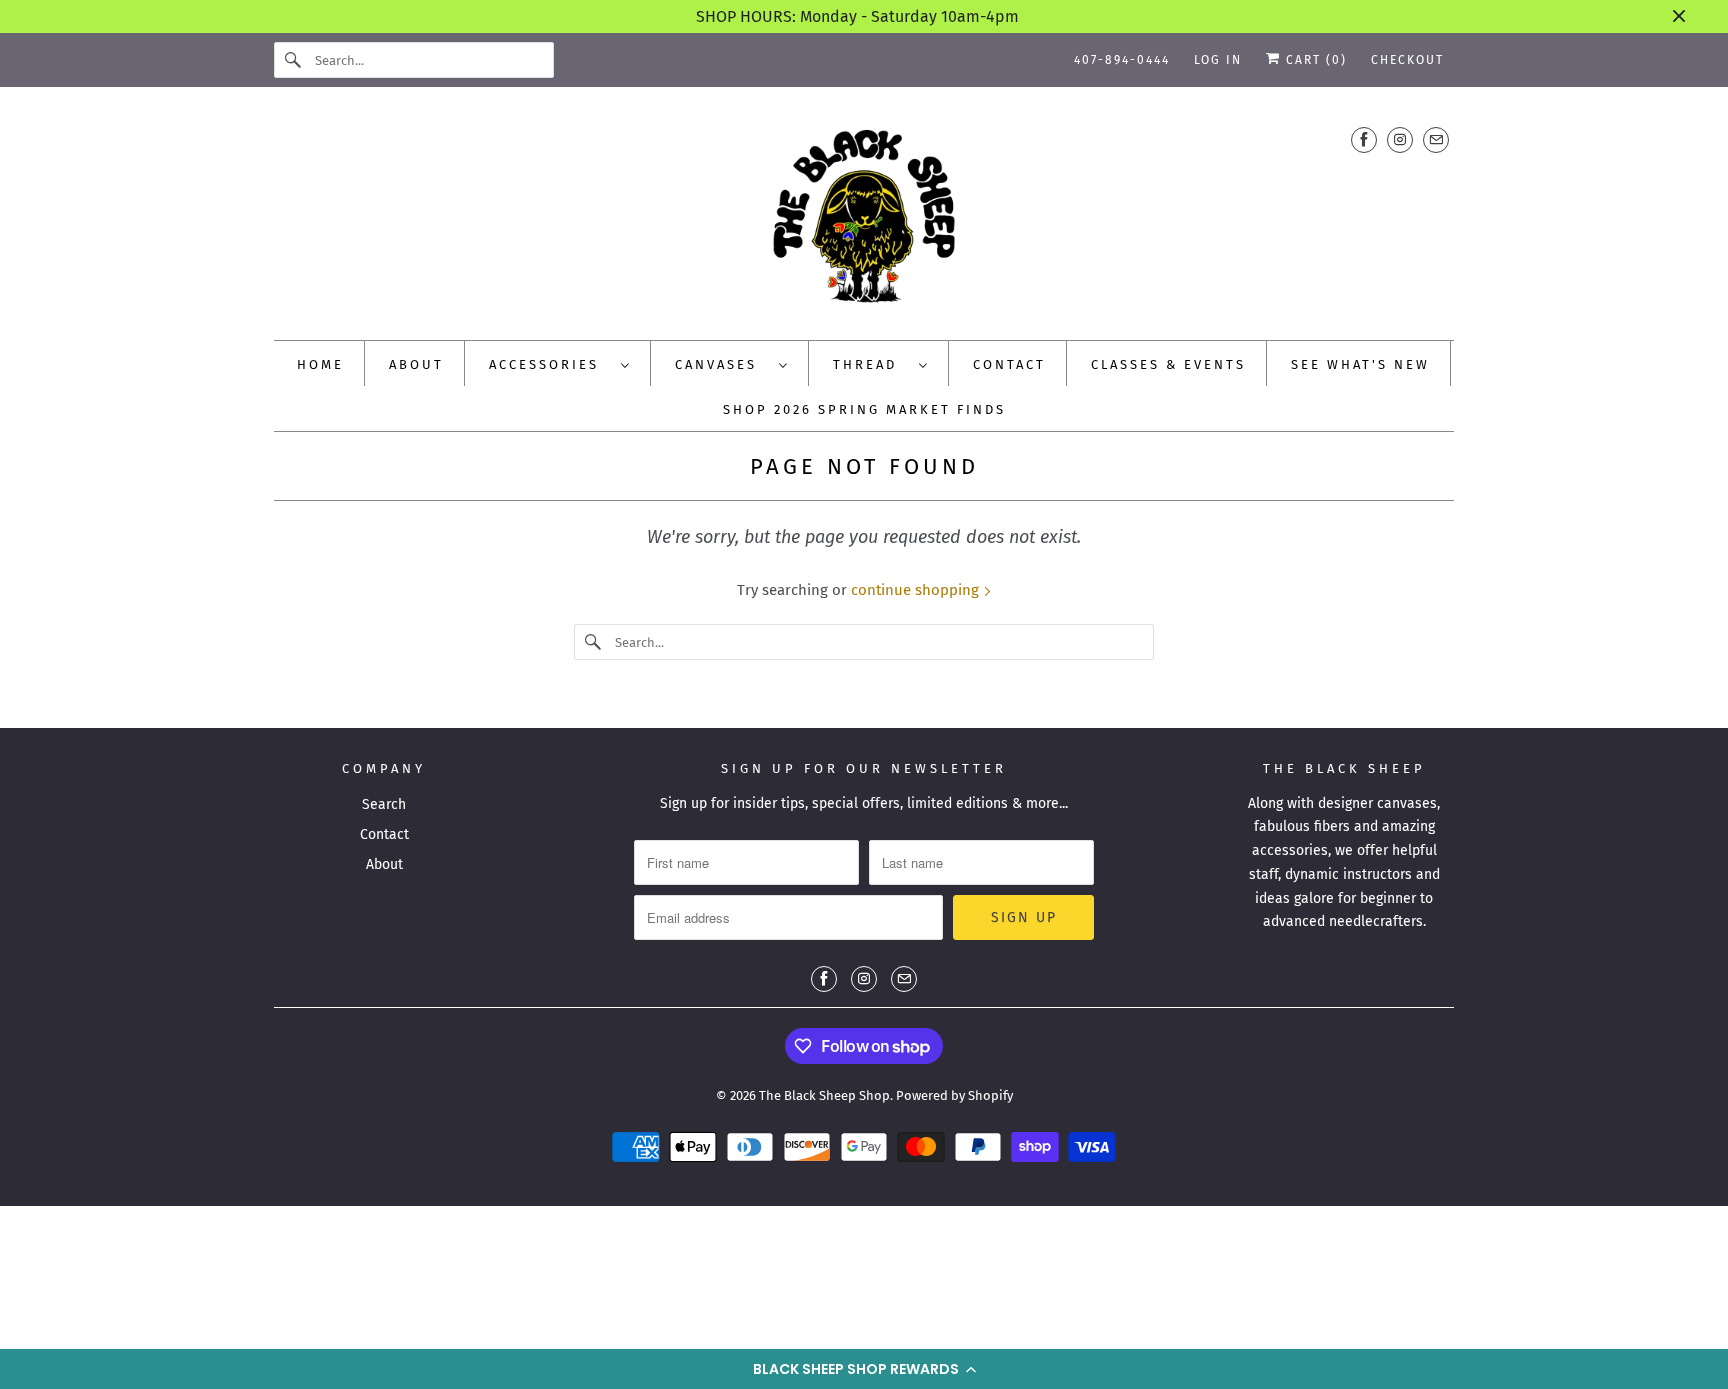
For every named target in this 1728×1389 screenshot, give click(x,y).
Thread (871, 364)
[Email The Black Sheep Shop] (1436, 139)
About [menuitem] (416, 364)
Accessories (550, 364)
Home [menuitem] (320, 364)
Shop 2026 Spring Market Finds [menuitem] (864, 409)
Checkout (1407, 60)
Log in (1218, 60)
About (384, 864)
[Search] (294, 60)
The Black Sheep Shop (824, 1095)
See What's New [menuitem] (1360, 364)
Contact (384, 834)
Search (384, 804)
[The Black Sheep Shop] (864, 218)
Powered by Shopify (954, 1095)
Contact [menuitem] (1009, 364)
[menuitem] (560, 363)
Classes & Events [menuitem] (1168, 364)
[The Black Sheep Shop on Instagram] (1400, 139)
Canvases (722, 364)
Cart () (1314, 60)
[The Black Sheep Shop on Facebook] (1364, 139)
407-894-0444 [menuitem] (1122, 60)
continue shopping (917, 590)
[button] (864, 1369)
